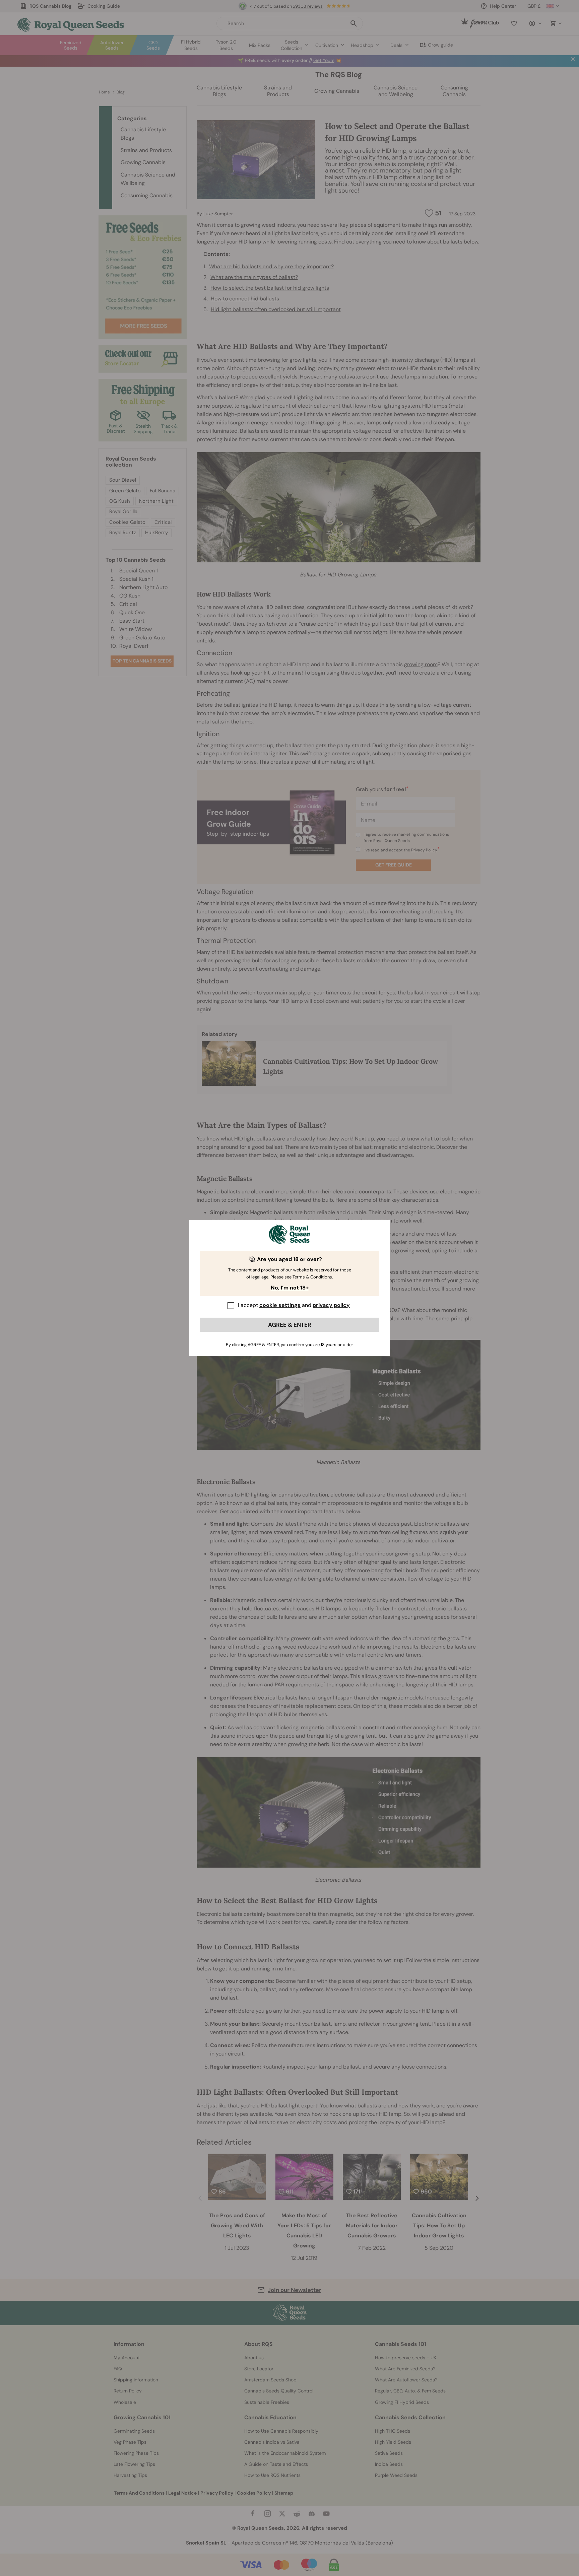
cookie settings (280, 1305)
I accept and (294, 1305)
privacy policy (331, 1305)
